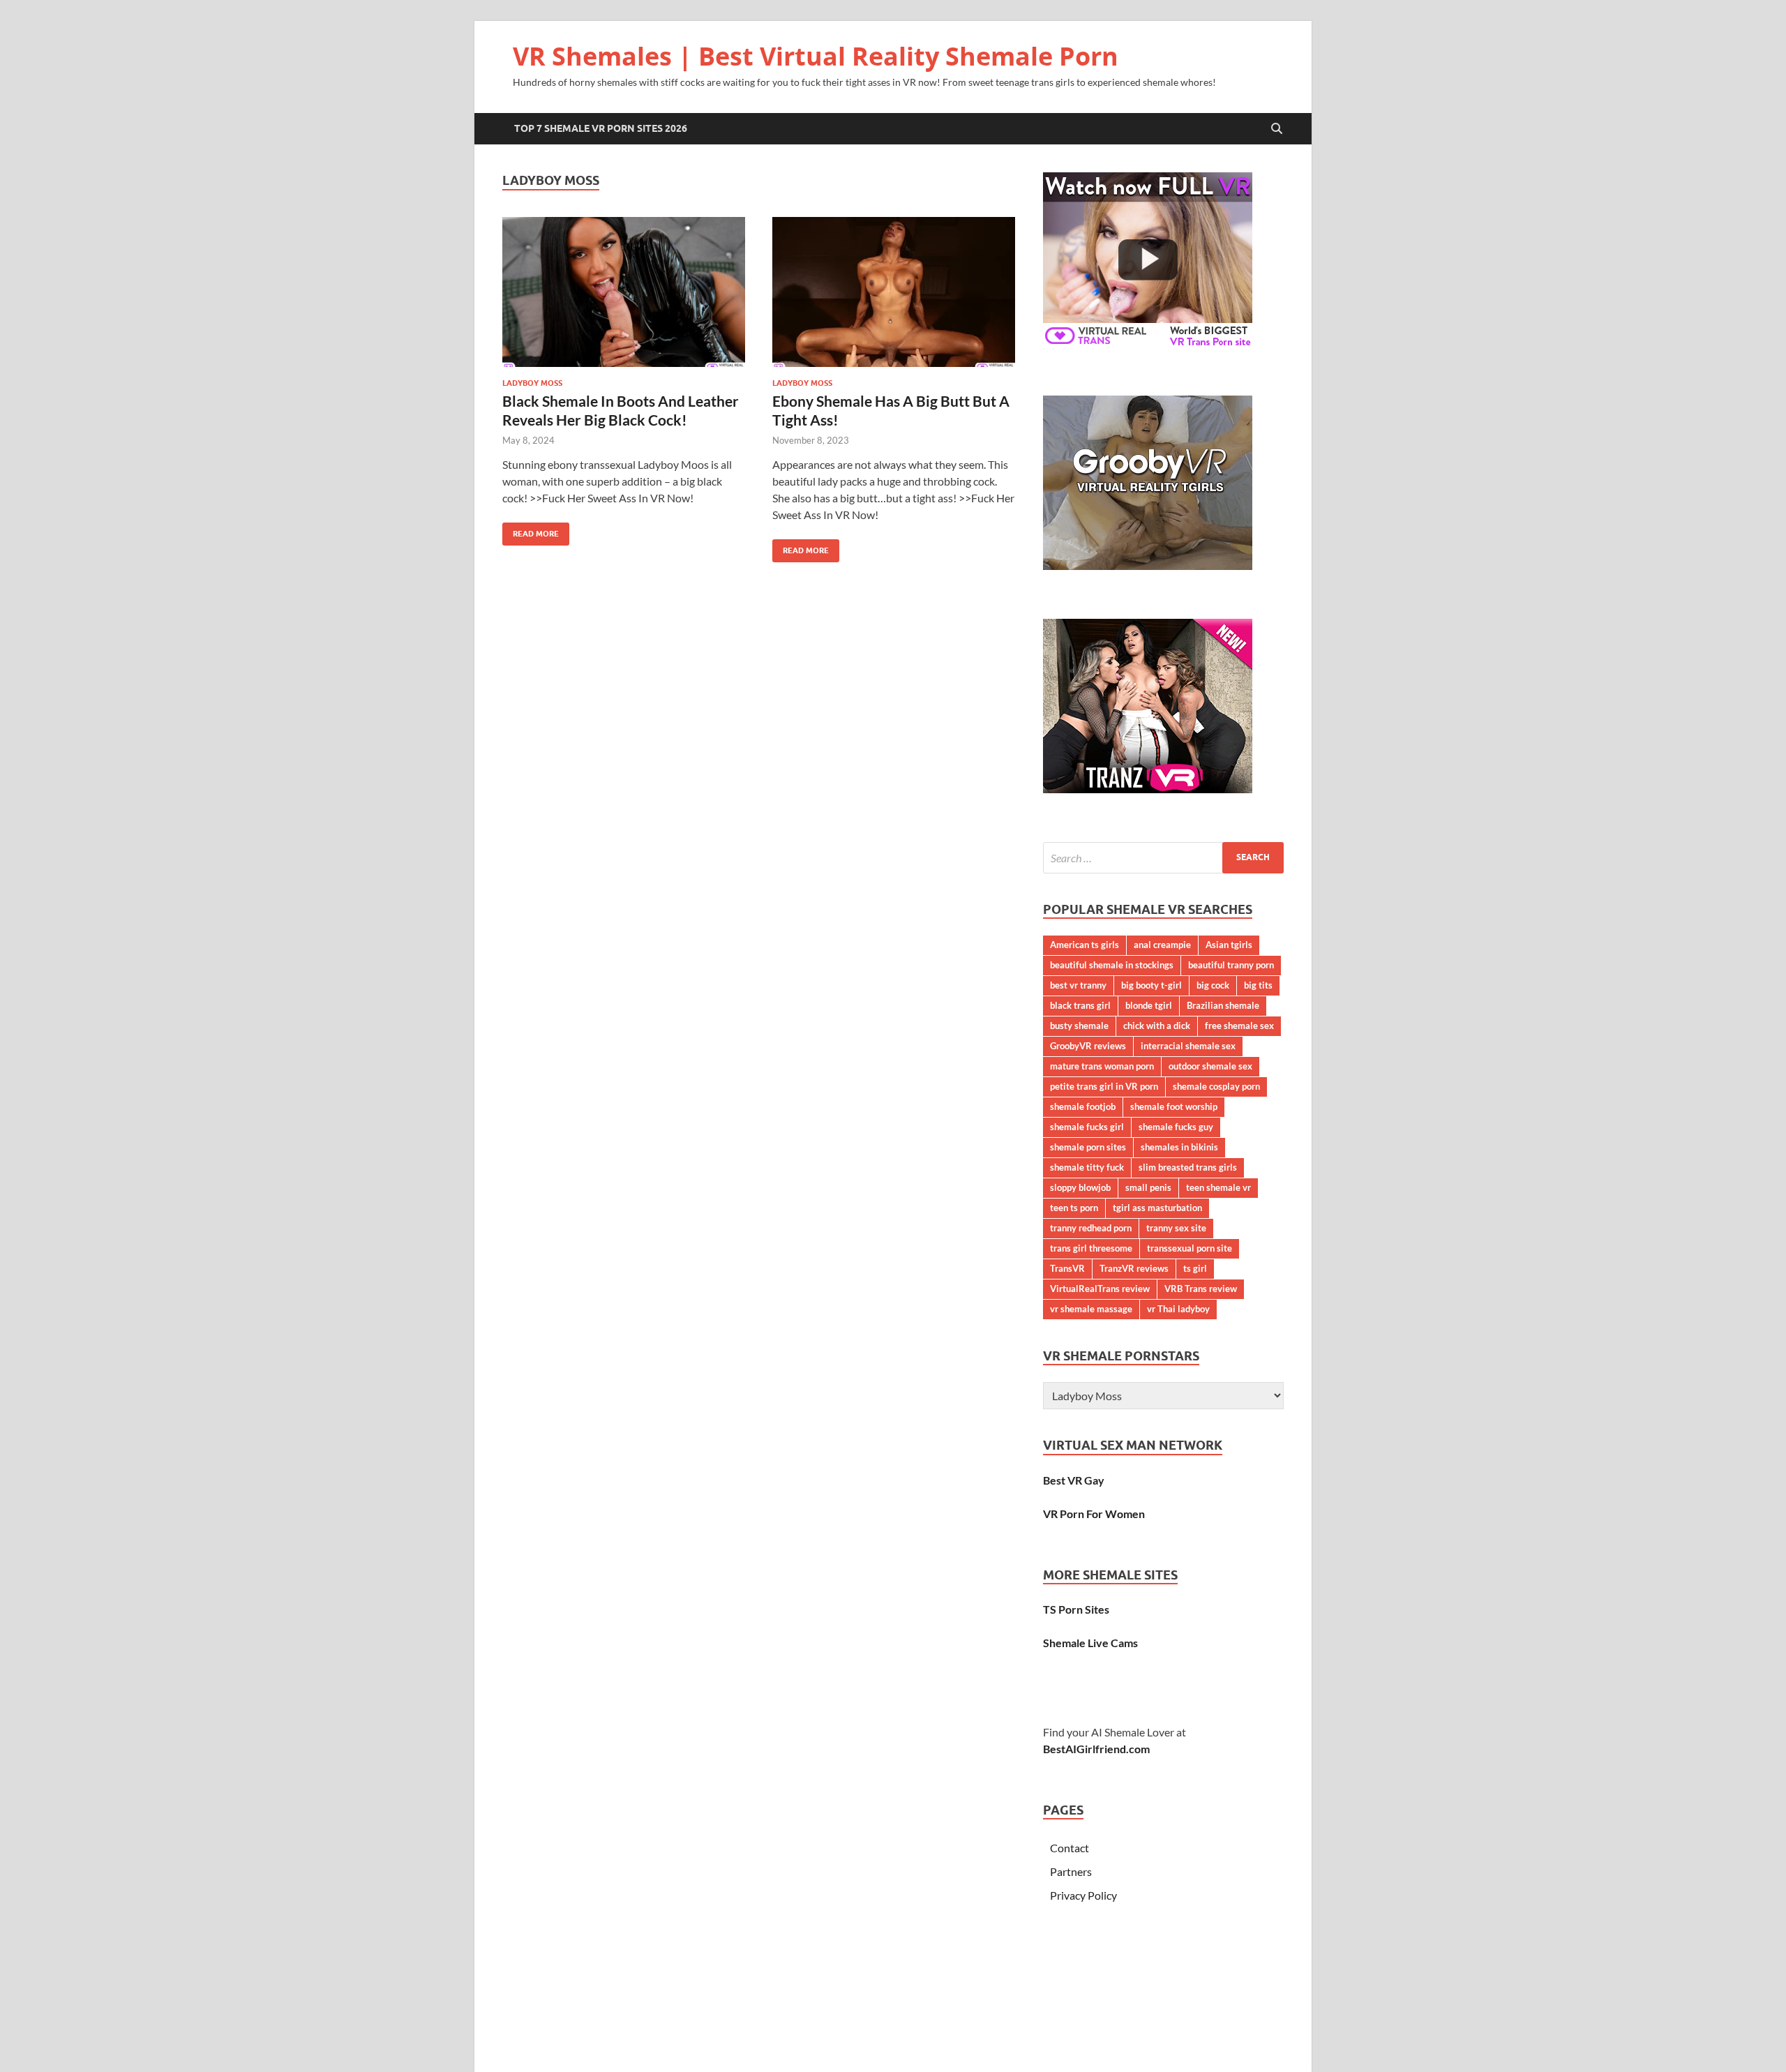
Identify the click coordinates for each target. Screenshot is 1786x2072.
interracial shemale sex (1188, 1046)
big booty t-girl (1151, 985)
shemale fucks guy (1176, 1127)
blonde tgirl (1149, 1005)
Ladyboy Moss (532, 383)
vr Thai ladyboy (1178, 1309)
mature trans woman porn (1102, 1066)
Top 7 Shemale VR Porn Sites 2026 (601, 128)
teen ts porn (1074, 1208)
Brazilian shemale (1223, 1005)
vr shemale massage (1091, 1309)
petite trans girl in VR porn (1104, 1086)
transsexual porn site (1190, 1248)
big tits (1258, 985)
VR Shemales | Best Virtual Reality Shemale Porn (816, 56)
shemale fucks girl (1087, 1127)
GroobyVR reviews (1088, 1046)
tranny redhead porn (1091, 1228)
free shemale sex (1239, 1026)
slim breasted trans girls (1188, 1167)
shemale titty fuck (1087, 1167)
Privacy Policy (1083, 1895)
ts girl (1195, 1268)
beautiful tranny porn (1231, 965)
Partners (1071, 1871)
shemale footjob (1083, 1106)
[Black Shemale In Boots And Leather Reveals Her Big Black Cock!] (624, 292)
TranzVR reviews (1134, 1268)
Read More (531, 531)
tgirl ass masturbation (1157, 1208)
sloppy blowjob (1080, 1187)
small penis (1148, 1187)
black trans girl (1080, 1005)
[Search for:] (1163, 858)
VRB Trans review (1201, 1289)
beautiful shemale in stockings (1112, 965)
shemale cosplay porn (1216, 1086)
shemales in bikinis (1179, 1147)
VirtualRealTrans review (1100, 1289)
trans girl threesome (1091, 1248)
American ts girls (1085, 945)
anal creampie (1162, 945)
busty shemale (1079, 1026)
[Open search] (1277, 129)
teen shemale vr (1218, 1187)
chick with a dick (1157, 1026)
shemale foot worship (1174, 1106)
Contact (1070, 1848)
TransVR (1067, 1268)
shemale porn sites (1088, 1147)
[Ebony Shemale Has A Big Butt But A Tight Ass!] (894, 292)
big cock (1213, 985)
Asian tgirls (1229, 945)
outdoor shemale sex (1210, 1066)
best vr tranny (1078, 985)
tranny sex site (1176, 1228)
